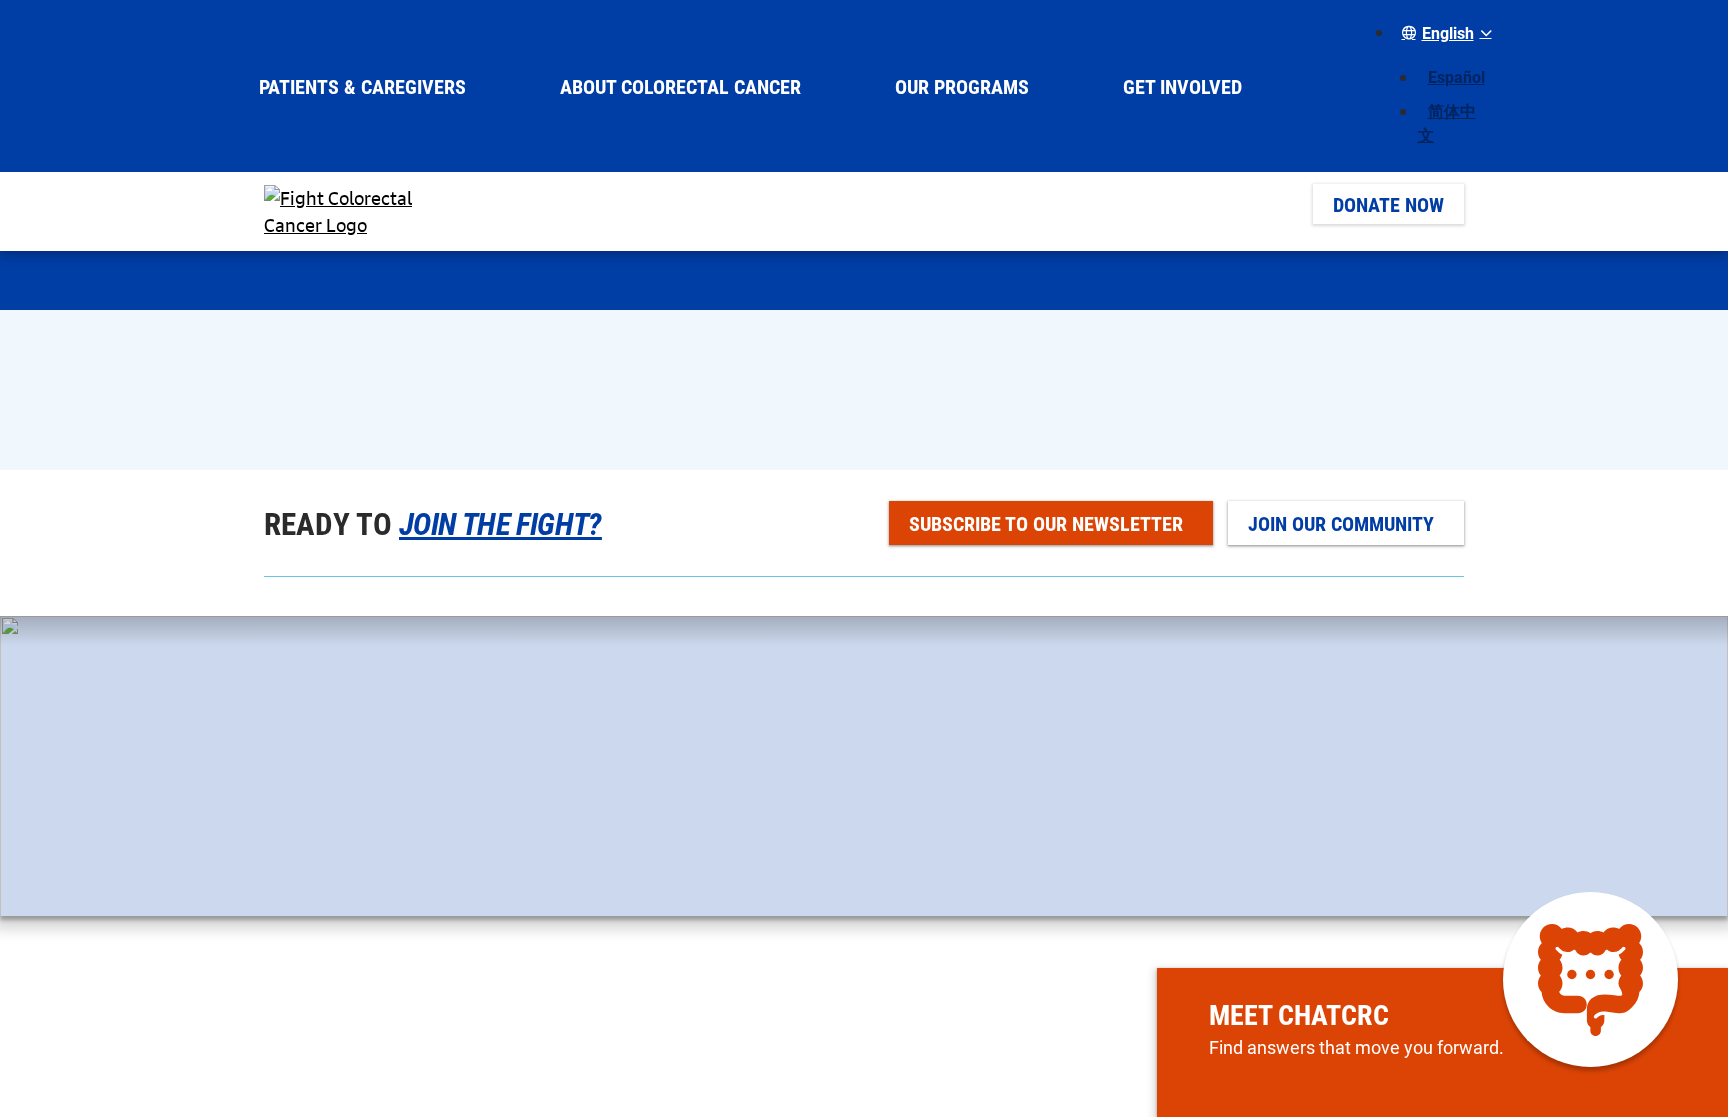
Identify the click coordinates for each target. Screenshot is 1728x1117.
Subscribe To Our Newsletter (1046, 523)
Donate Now (1388, 204)
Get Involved (1182, 86)
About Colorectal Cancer (680, 86)
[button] (1443, 33)
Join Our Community (1341, 523)
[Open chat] (1590, 979)
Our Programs (962, 86)
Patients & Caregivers (362, 86)
